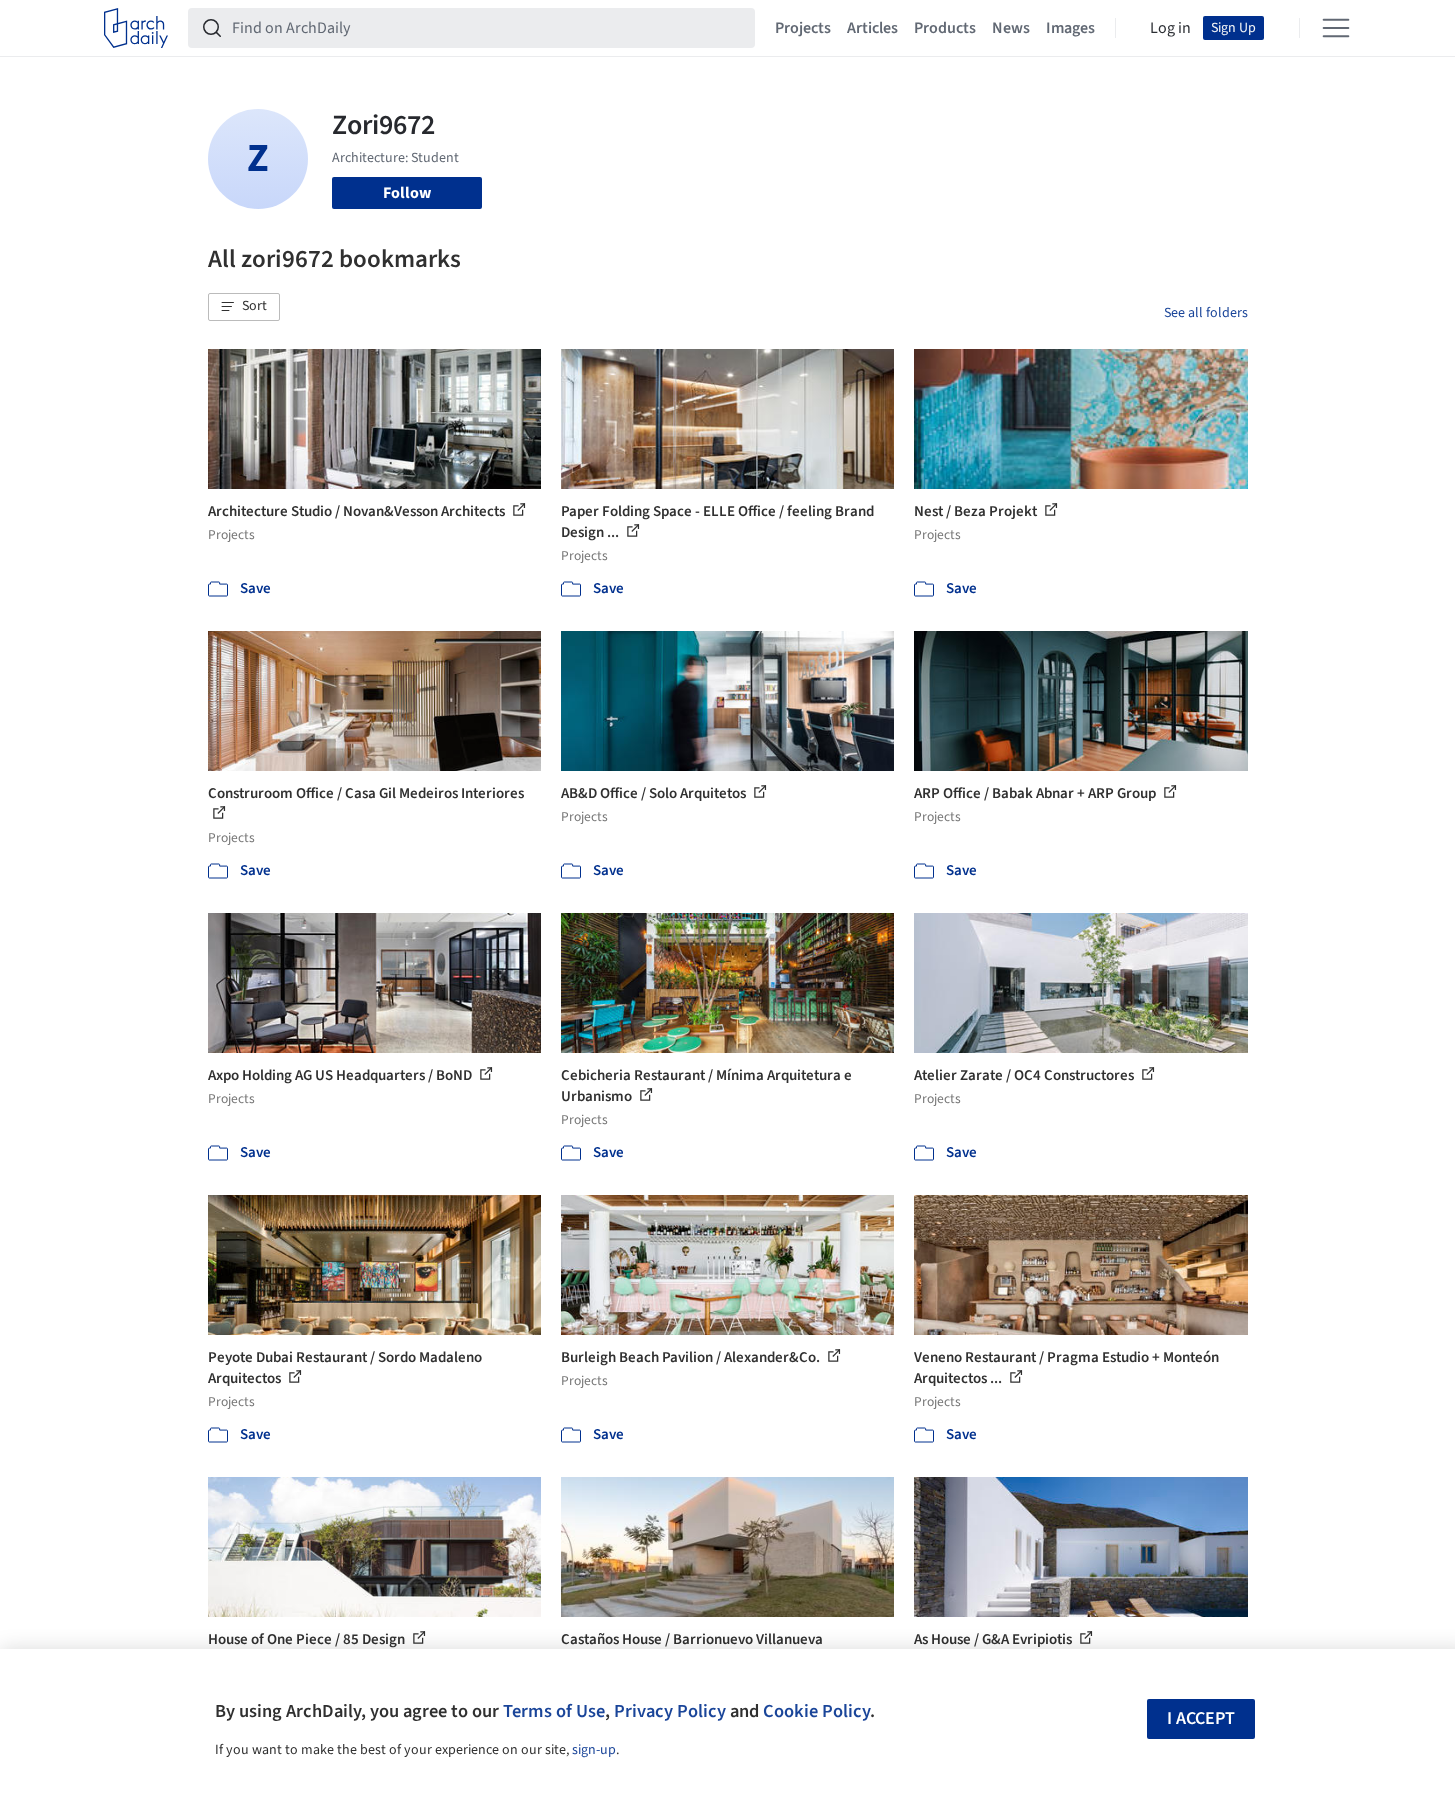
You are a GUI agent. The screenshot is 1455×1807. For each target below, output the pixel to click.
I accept (1201, 1718)
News (1011, 28)
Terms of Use (554, 1711)
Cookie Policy (816, 1711)
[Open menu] (1336, 28)
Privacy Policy (670, 1711)
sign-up (594, 1750)
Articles (872, 28)
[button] (244, 307)
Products (945, 28)
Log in (1170, 28)
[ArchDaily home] (136, 28)
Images (1070, 28)
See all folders (1206, 313)
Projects (803, 28)
